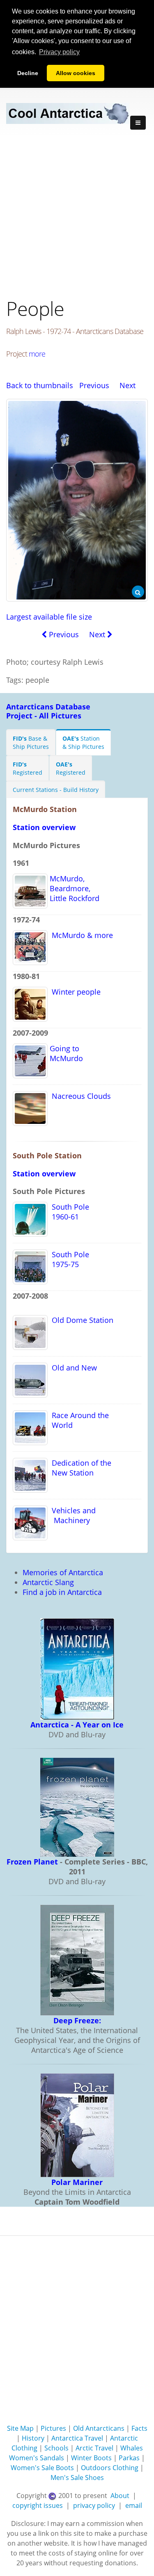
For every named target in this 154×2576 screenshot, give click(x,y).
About (120, 2496)
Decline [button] (28, 73)
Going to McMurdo (65, 1053)
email (134, 2505)
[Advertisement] (77, 218)
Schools (56, 2448)
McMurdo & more (80, 935)
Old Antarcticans (99, 2428)
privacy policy (94, 2505)
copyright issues (38, 2505)
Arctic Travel (94, 2448)
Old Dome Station (80, 1320)
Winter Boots (91, 2458)
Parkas (129, 2458)
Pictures (53, 2428)
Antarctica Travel (77, 2438)
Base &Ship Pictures (31, 742)
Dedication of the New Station (79, 1468)
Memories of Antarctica (63, 1572)
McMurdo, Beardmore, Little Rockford (74, 888)
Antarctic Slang (48, 1582)
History (33, 2438)
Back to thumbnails (40, 385)
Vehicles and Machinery (72, 1515)
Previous (94, 385)
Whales (132, 2448)
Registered (28, 768)
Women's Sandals (37, 2458)
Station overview (44, 827)
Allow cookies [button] (76, 73)
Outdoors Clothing (110, 2468)
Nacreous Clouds (79, 1096)
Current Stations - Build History (56, 790)
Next (128, 385)
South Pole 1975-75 (68, 1259)
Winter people (74, 992)
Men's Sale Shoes (77, 2478)
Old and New (72, 1368)
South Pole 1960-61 (68, 1212)
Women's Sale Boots (42, 2468)
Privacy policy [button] (59, 52)
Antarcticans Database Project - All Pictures (48, 711)
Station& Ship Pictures (83, 742)
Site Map (20, 2428)
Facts (139, 2428)
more (37, 354)
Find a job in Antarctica (62, 1592)
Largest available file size (49, 617)
